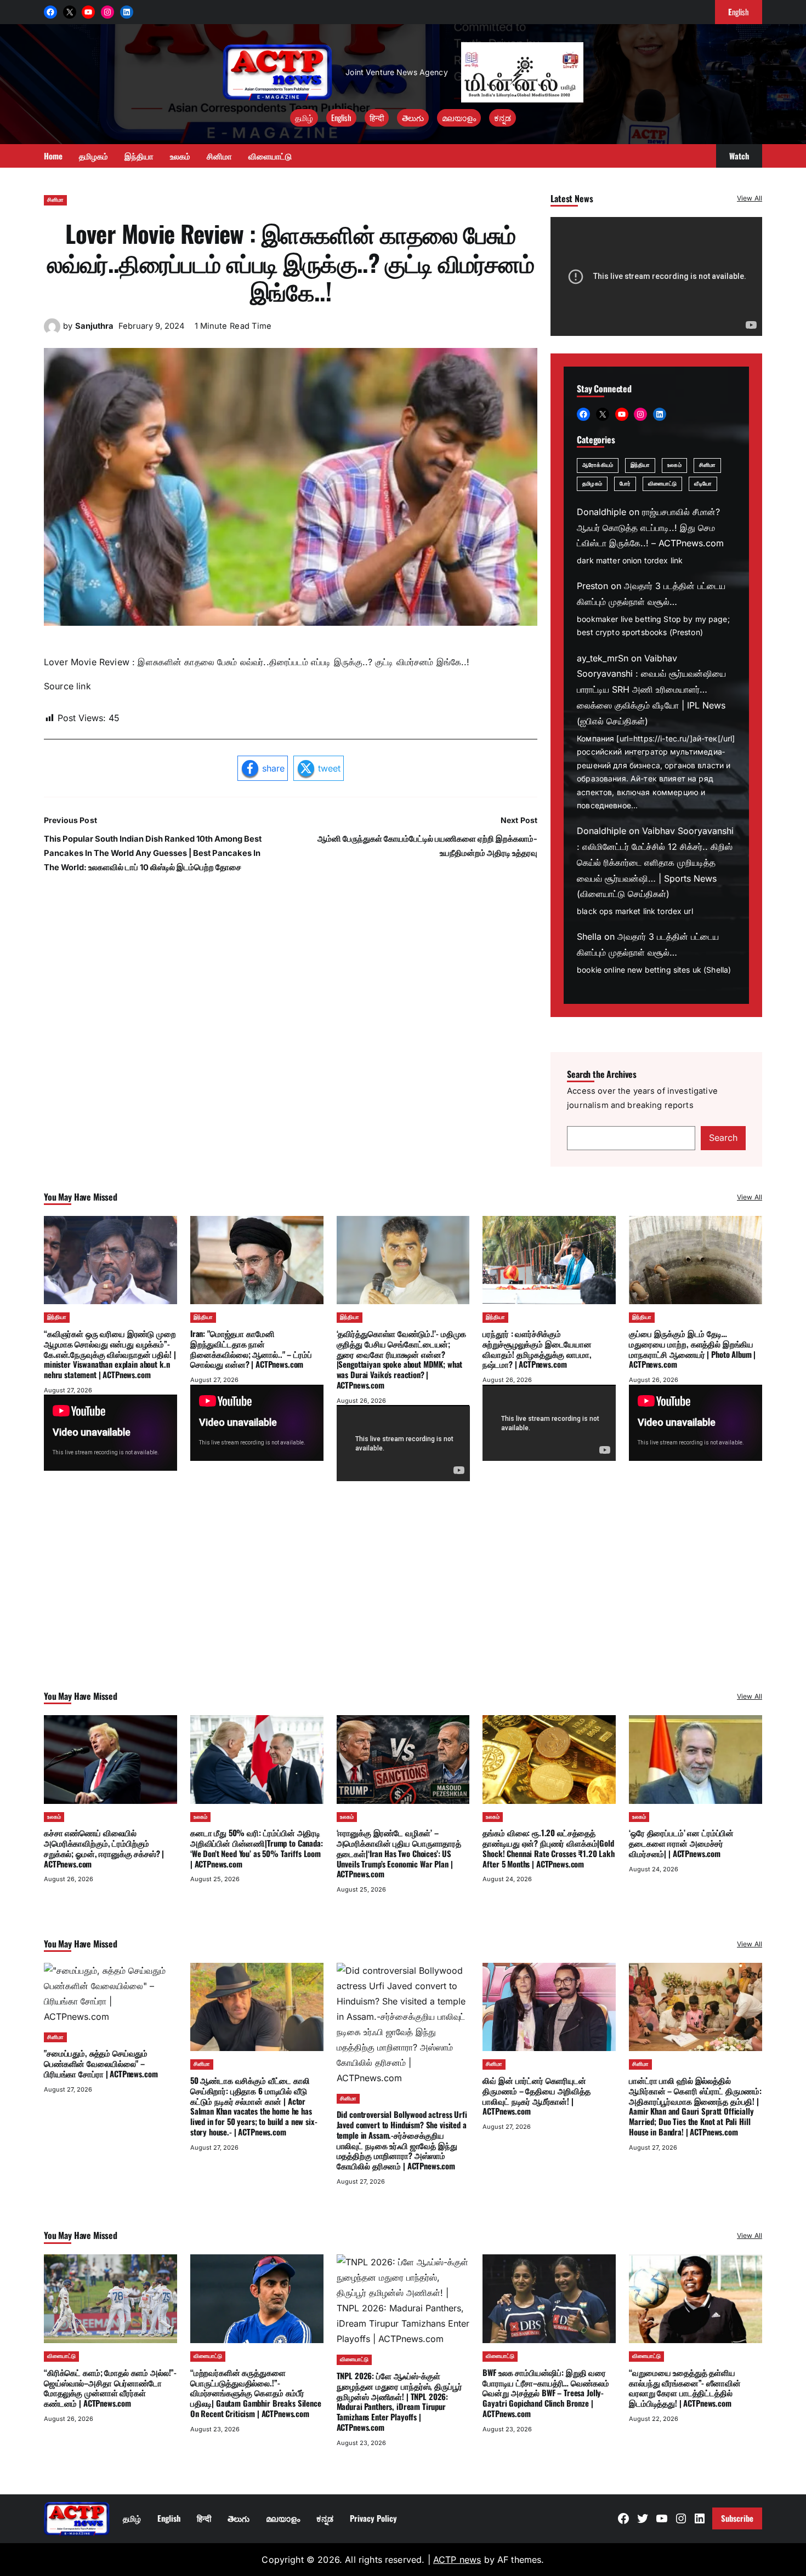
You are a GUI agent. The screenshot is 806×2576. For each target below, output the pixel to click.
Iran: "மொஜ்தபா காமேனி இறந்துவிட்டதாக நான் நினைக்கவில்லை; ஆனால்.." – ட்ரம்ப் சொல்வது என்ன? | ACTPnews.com (251, 1349)
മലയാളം (459, 117)
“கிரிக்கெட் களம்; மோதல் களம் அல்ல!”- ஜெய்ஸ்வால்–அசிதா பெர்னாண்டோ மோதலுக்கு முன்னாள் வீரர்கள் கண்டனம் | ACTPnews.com (110, 2387)
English (341, 117)
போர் (625, 484)
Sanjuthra (94, 326)
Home (53, 156)
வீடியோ (703, 484)
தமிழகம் (592, 484)
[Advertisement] (403, 1601)
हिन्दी (377, 117)
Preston (592, 586)
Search (723, 1138)
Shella (589, 936)
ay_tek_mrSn (603, 658)
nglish (739, 12)
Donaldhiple (601, 512)
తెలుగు (413, 117)
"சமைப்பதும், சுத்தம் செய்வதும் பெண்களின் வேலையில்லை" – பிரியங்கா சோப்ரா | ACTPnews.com (101, 2063)
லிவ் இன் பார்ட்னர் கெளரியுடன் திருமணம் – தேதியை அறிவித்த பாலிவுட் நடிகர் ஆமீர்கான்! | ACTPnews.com (537, 2095)
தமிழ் (304, 117)
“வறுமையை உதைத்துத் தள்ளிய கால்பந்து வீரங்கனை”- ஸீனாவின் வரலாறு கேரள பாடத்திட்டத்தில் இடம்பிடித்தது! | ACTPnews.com (685, 2387)
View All (750, 198)
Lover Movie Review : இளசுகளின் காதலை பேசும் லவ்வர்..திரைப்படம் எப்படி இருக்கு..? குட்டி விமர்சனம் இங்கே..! (291, 262)
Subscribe (737, 2518)
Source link (67, 686)
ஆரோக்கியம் (598, 465)
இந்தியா (640, 465)
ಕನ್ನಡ (503, 117)
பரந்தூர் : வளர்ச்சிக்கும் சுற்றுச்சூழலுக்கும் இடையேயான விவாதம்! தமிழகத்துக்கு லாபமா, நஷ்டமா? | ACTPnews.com (537, 1349)
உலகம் (674, 465)
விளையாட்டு (663, 484)
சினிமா (55, 200)
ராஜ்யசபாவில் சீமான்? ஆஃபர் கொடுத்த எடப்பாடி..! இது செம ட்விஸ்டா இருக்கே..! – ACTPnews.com (650, 528)
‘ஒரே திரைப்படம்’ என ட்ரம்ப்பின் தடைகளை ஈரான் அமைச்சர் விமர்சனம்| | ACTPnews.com (681, 1843)
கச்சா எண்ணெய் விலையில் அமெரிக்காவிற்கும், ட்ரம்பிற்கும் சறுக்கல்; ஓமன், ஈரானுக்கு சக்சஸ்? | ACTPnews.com (104, 1848)
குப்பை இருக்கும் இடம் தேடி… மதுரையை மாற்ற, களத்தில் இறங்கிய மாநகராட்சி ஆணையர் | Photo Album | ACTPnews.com (692, 1349)
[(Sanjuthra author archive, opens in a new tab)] (52, 332)
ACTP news (457, 2560)
